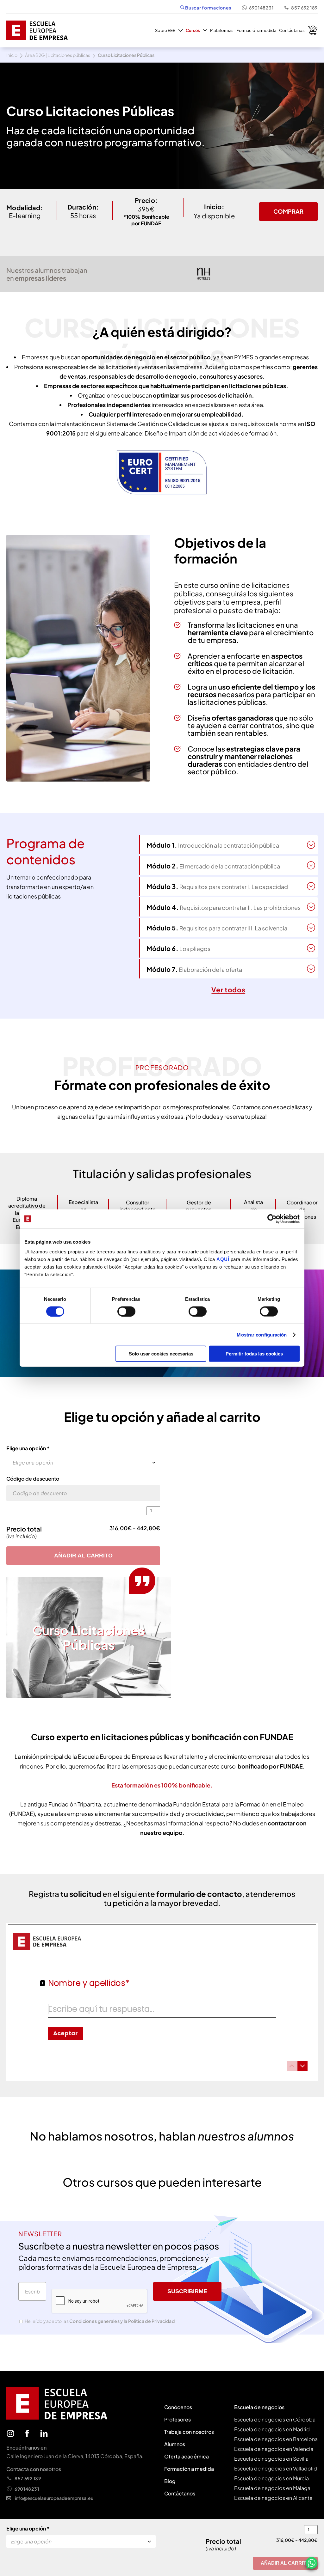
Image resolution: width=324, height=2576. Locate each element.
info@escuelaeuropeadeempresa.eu (54, 2498)
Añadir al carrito (83, 1556)
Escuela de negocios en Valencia (274, 2449)
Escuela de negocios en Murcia (271, 2478)
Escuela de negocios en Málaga (272, 2488)
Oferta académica (187, 2456)
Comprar (288, 211)
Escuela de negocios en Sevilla (271, 2459)
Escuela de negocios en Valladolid (276, 2468)
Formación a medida (256, 30)
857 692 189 (304, 8)
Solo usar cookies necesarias (161, 1354)
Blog (170, 2481)
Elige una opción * (28, 1448)
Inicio (12, 55)
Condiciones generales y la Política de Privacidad (122, 2321)
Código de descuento (33, 1479)
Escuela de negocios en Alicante (273, 2498)
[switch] (126, 1311)
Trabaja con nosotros (189, 2432)
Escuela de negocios (259, 2407)
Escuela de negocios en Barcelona (276, 2439)
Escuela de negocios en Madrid (272, 2429)
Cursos (193, 30)
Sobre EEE (165, 30)
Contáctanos (292, 30)
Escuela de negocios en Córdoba (275, 2419)
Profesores (178, 2419)
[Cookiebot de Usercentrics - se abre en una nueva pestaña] (272, 1219)
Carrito (313, 30)
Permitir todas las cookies (254, 1354)
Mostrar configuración (262, 1334)
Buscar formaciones (208, 8)
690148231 (261, 8)
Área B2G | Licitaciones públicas (58, 55)
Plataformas (222, 30)
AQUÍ (224, 1259)
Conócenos (178, 2407)
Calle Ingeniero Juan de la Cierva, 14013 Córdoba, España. (75, 2456)
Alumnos (175, 2444)
